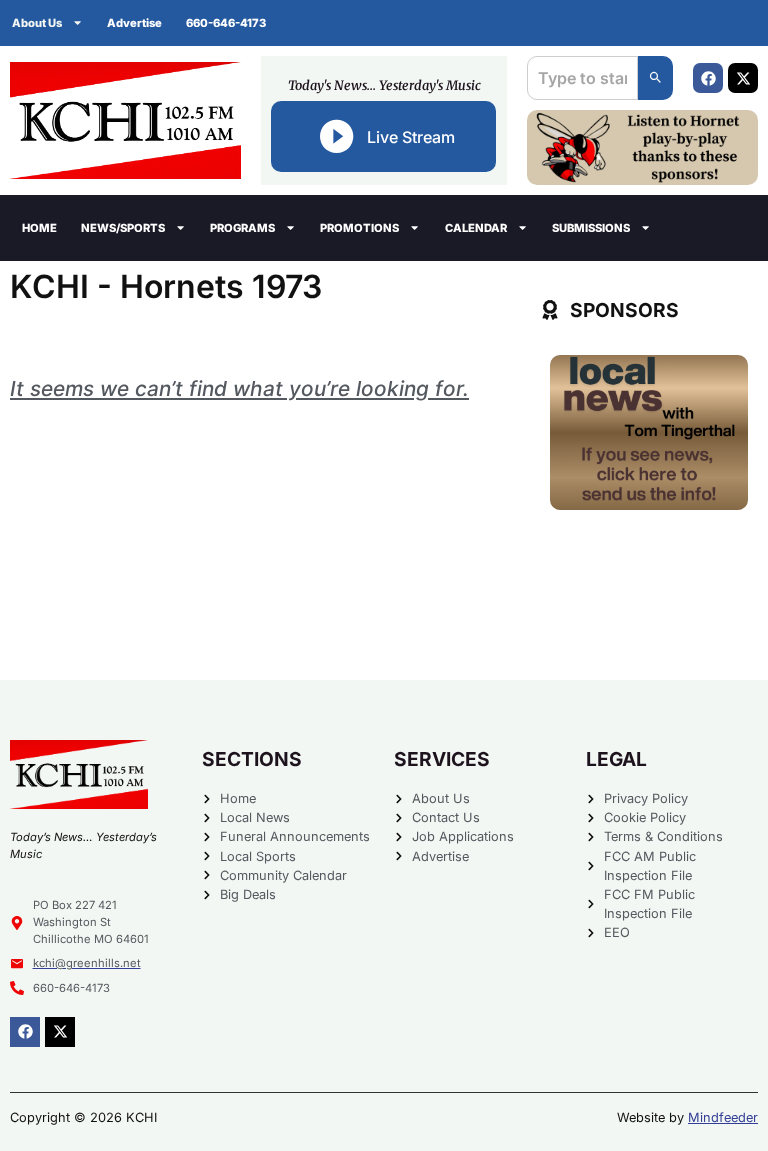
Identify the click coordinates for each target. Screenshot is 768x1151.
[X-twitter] (743, 78)
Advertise (134, 23)
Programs (242, 228)
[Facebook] (708, 78)
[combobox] (582, 78)
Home (39, 228)
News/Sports (123, 228)
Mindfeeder (723, 1117)
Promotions (359, 228)
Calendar (476, 228)
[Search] (655, 78)
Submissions (591, 228)
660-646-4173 (226, 23)
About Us (37, 23)
